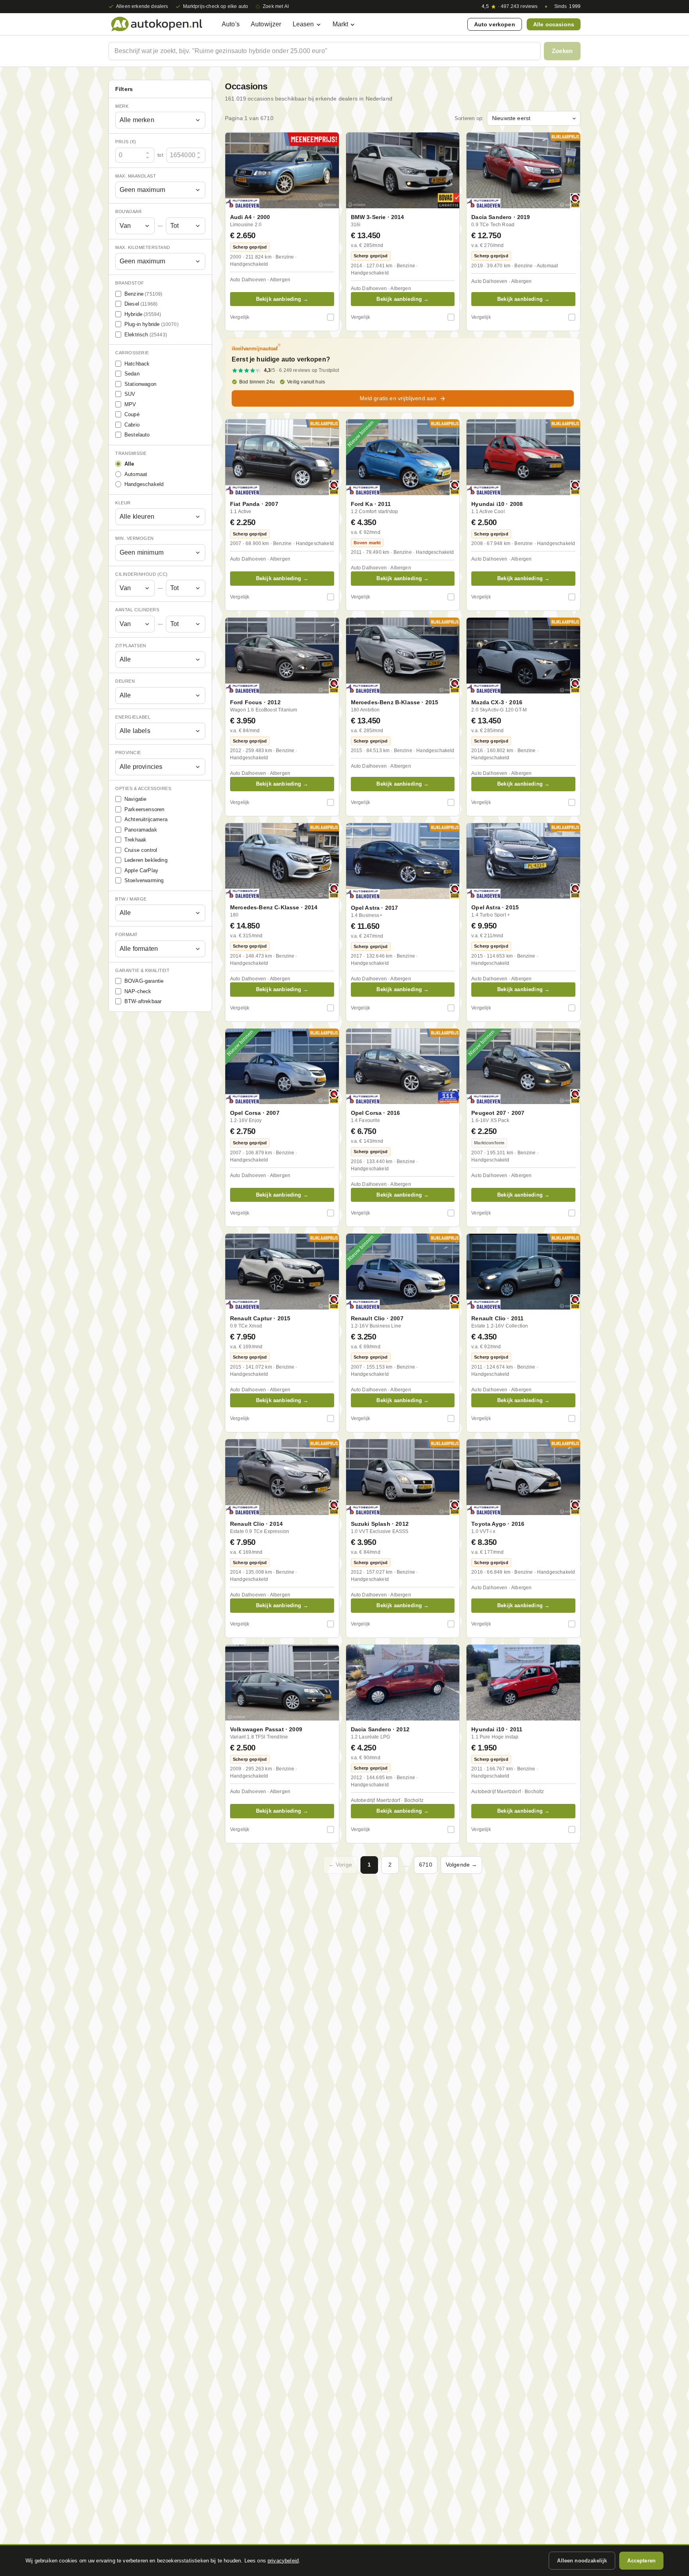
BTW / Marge (131, 899)
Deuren (125, 682)
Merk (122, 106)
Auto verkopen (495, 24)
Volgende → (462, 1865)
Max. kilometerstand (143, 247)
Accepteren (641, 2561)
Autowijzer (266, 24)
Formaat (127, 935)
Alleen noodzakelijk (582, 2561)
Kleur (123, 503)
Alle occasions (554, 24)
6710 (426, 1865)
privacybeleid (283, 2561)
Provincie (128, 753)
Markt (341, 24)
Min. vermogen (135, 539)
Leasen (303, 24)
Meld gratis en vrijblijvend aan (398, 398)
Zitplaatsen (131, 646)
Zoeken (562, 51)
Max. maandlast (136, 176)
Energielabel (133, 717)
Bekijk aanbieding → (282, 299)
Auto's (231, 24)
